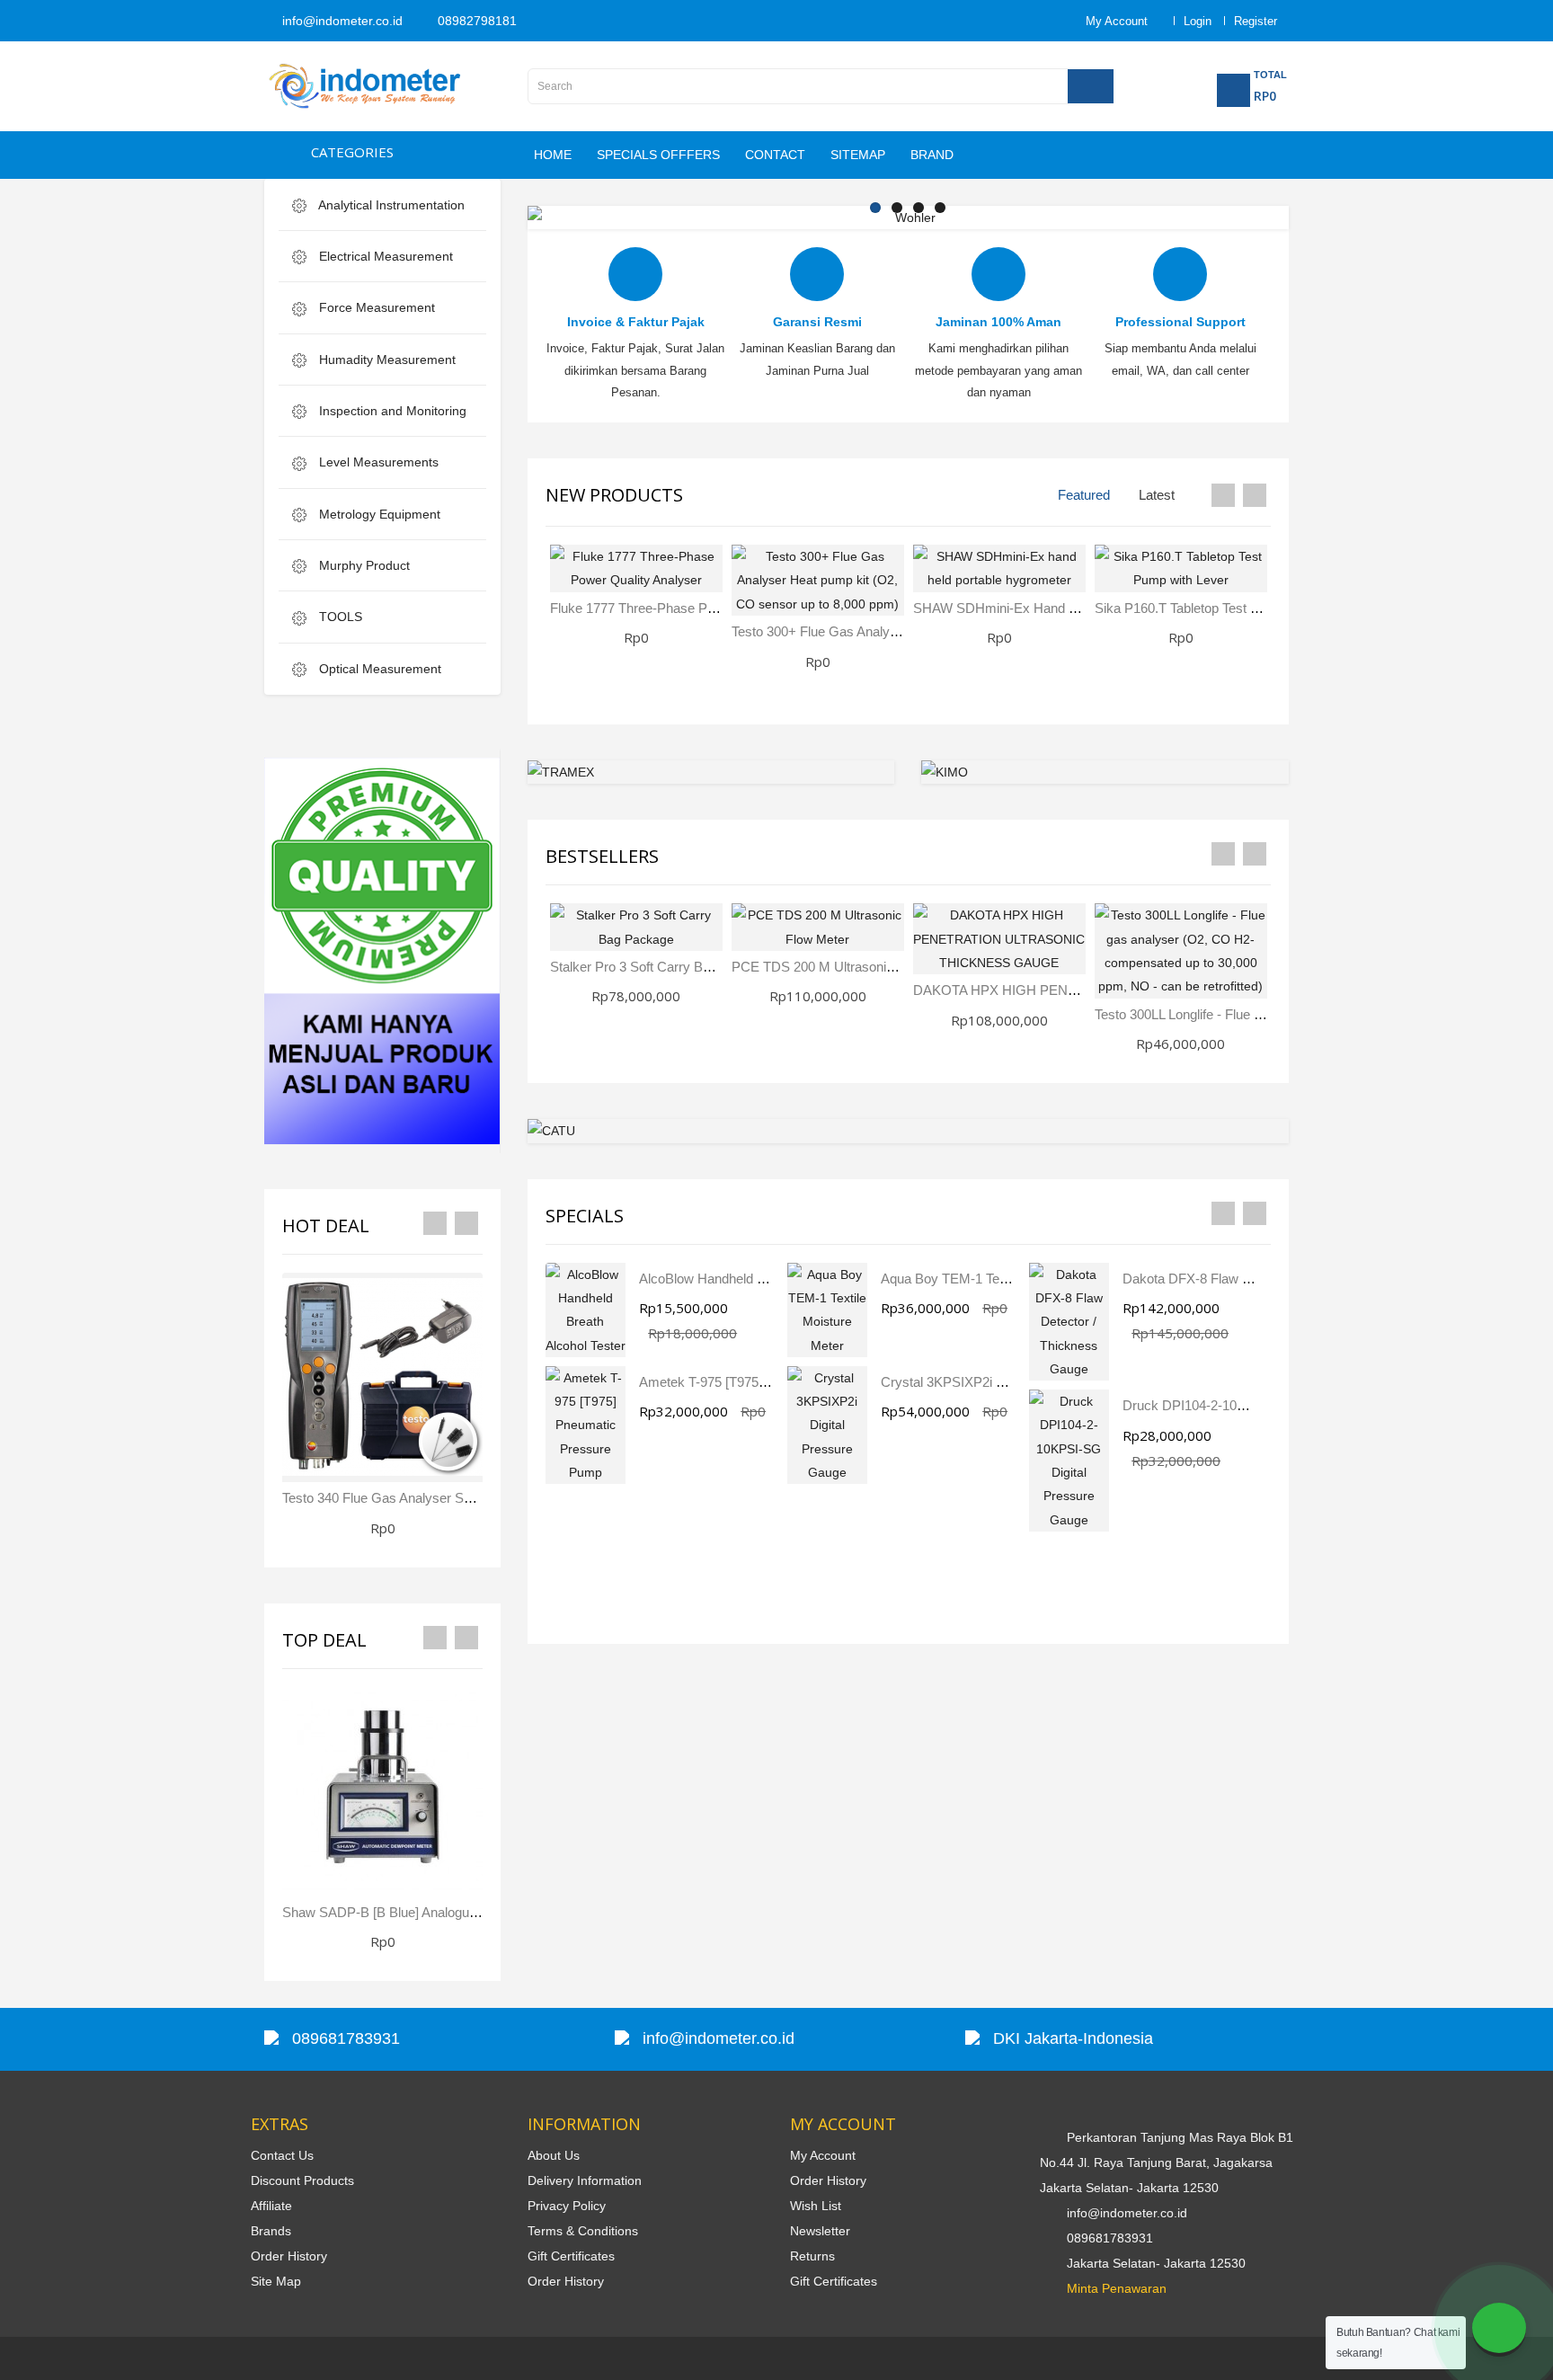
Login (1198, 21)
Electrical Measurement (384, 256)
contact (775, 155)
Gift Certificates (571, 2256)
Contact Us (282, 2155)
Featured (1084, 495)
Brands (271, 2231)
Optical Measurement (378, 669)
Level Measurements (377, 462)
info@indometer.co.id (341, 21)
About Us (554, 2155)
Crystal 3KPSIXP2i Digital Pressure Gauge (1007, 1382)
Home (553, 155)
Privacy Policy (567, 2206)
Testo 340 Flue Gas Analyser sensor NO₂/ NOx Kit (431, 1498)
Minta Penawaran (1117, 2288)
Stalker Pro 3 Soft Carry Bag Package (661, 967)
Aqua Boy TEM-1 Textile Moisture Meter (998, 1279)
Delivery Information (585, 2180)
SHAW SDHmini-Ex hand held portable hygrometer (1067, 608)
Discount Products (302, 2180)
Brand (932, 155)
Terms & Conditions (583, 2231)
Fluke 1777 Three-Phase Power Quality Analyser (693, 608)
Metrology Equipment (378, 514)
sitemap (858, 155)
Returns (812, 2256)
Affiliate (271, 2206)
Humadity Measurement (386, 360)
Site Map (276, 2281)
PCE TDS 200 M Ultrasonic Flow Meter (847, 967)
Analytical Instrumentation (390, 205)
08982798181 (475, 21)
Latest (1157, 495)
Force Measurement (375, 307)
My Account (823, 2155)
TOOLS (339, 617)
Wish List (816, 2206)
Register (1256, 21)
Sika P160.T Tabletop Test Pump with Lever (1223, 608)
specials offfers (658, 155)
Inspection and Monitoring (391, 411)
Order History (289, 2256)
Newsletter (820, 2231)
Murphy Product (363, 565)
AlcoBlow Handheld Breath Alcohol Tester (760, 1279)
